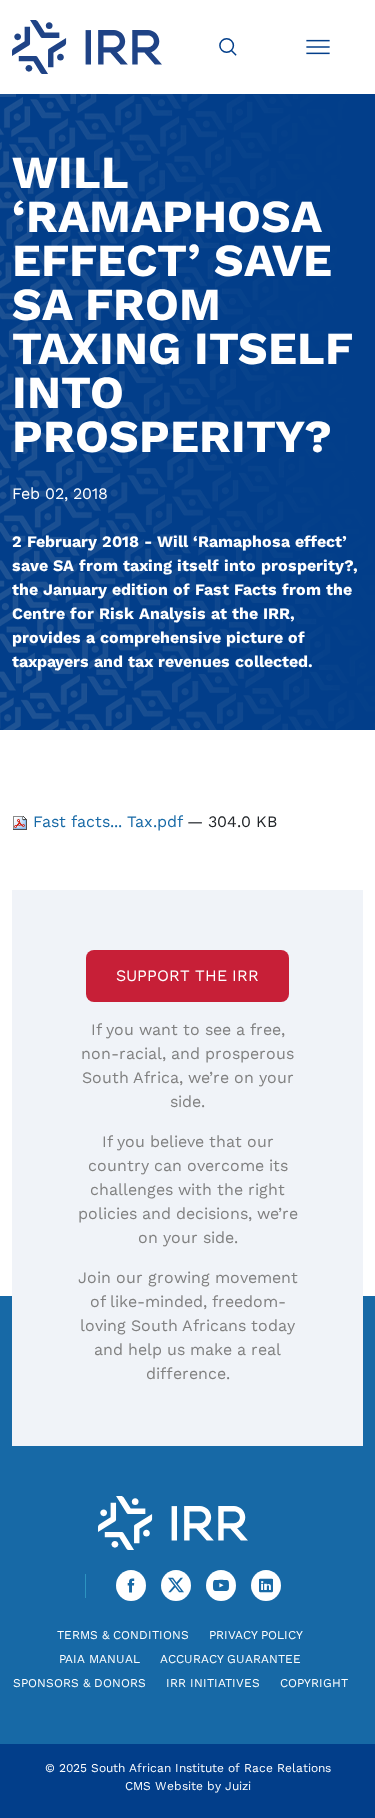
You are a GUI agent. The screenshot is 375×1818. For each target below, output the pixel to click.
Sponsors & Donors (79, 1683)
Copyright (314, 1683)
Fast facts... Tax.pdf (107, 821)
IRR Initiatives (213, 1683)
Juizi (238, 1786)
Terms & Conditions (123, 1635)
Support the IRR (187, 975)
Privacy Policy (256, 1635)
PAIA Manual (99, 1659)
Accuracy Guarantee (230, 1659)
